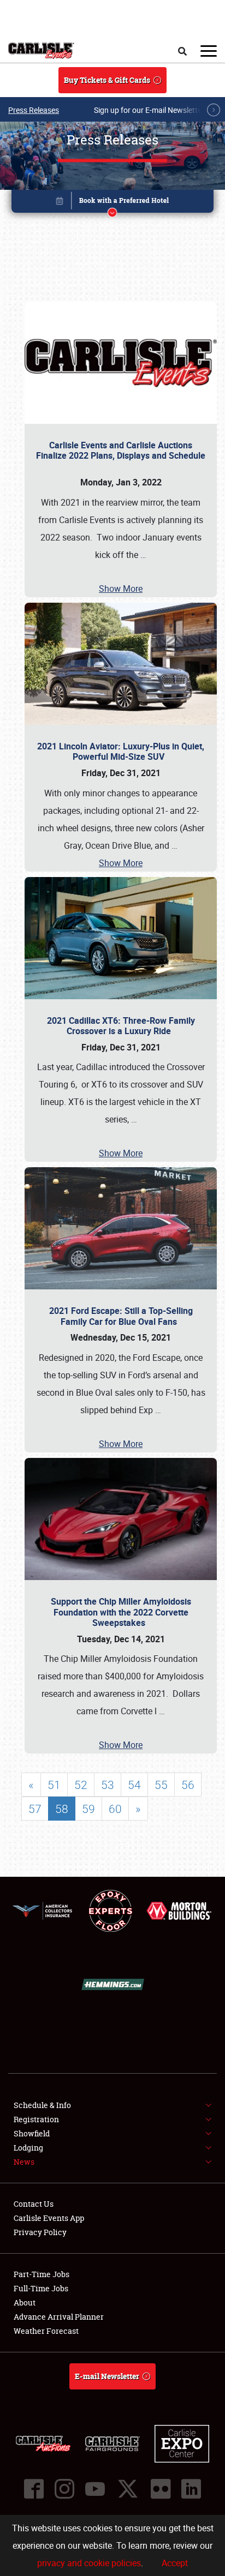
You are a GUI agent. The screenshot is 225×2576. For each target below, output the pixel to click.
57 (35, 1809)
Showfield (32, 2133)
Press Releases (34, 110)
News (24, 2162)
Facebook (34, 2489)
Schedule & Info (42, 2105)
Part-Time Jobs (42, 2274)
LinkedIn (191, 2489)
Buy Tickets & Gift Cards (107, 80)
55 (161, 1785)
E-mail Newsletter (107, 2376)
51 (54, 1785)
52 (81, 1785)
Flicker (161, 2489)
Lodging (28, 2148)
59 (88, 1809)
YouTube (95, 2489)
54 (134, 1785)
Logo (41, 51)
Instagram (64, 2489)
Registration (36, 2119)
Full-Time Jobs (41, 2288)
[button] (113, 203)
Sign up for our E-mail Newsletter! (150, 110)
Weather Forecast (46, 2331)
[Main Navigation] (209, 51)
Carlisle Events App (49, 2218)
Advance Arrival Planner (59, 2317)
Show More (121, 589)
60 (115, 1809)
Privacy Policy (40, 2232)
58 (62, 1809)
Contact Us (34, 2204)
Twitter (128, 2489)
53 (108, 1785)
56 (188, 1785)
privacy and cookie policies (89, 2563)
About (25, 2302)
